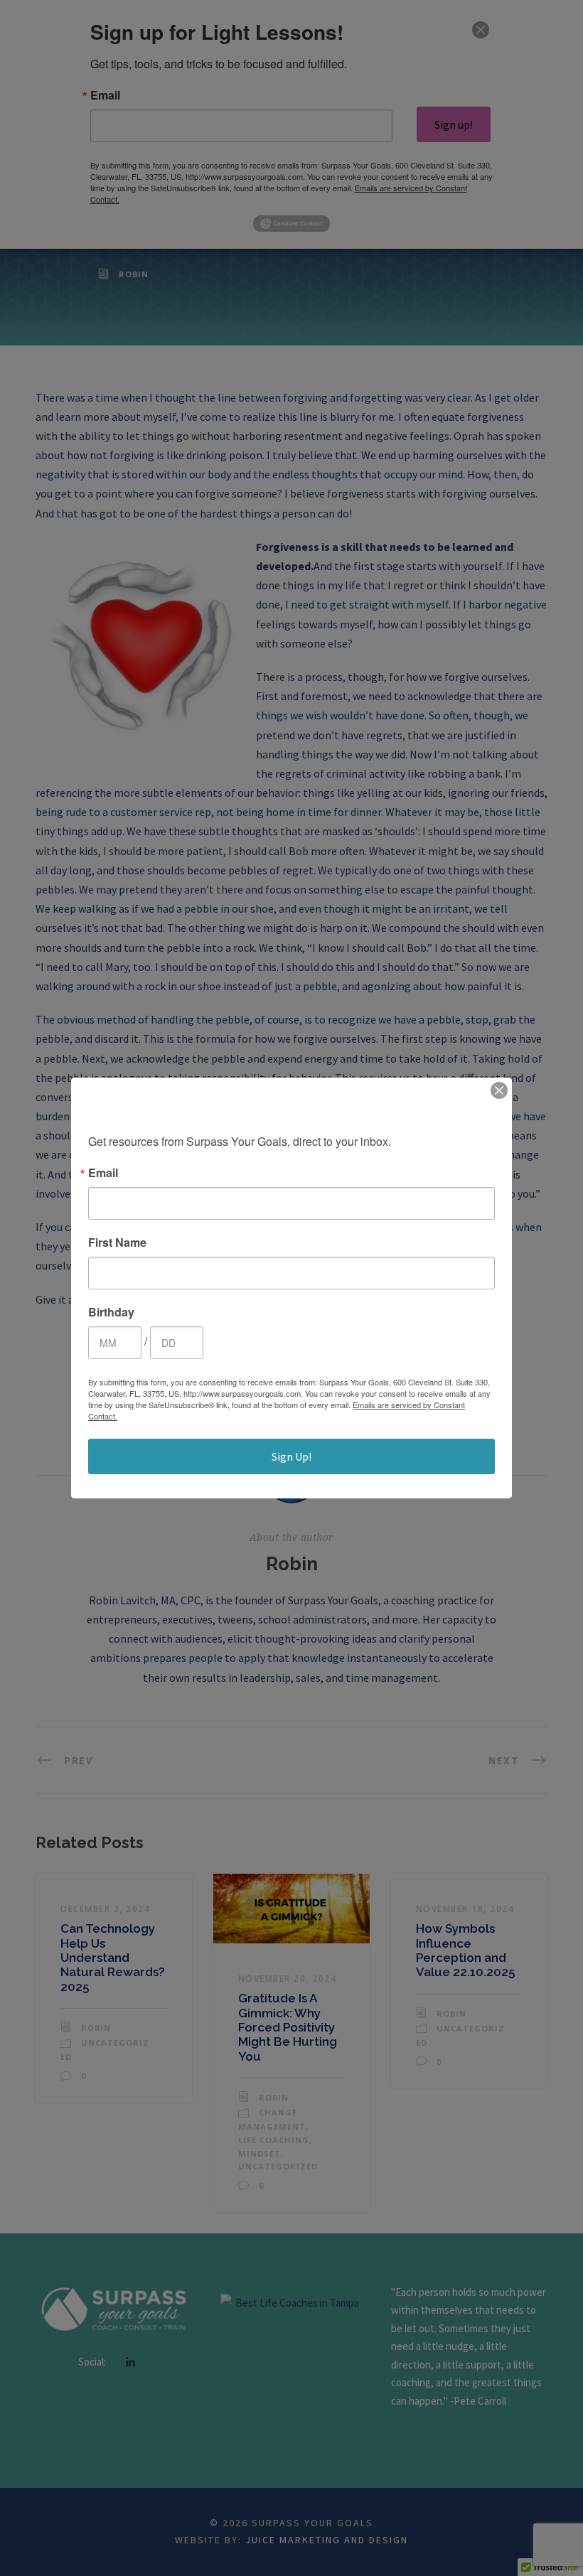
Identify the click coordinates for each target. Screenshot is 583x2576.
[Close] (499, 1090)
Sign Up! (291, 1456)
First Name (117, 1243)
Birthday (111, 1312)
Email (103, 1173)
